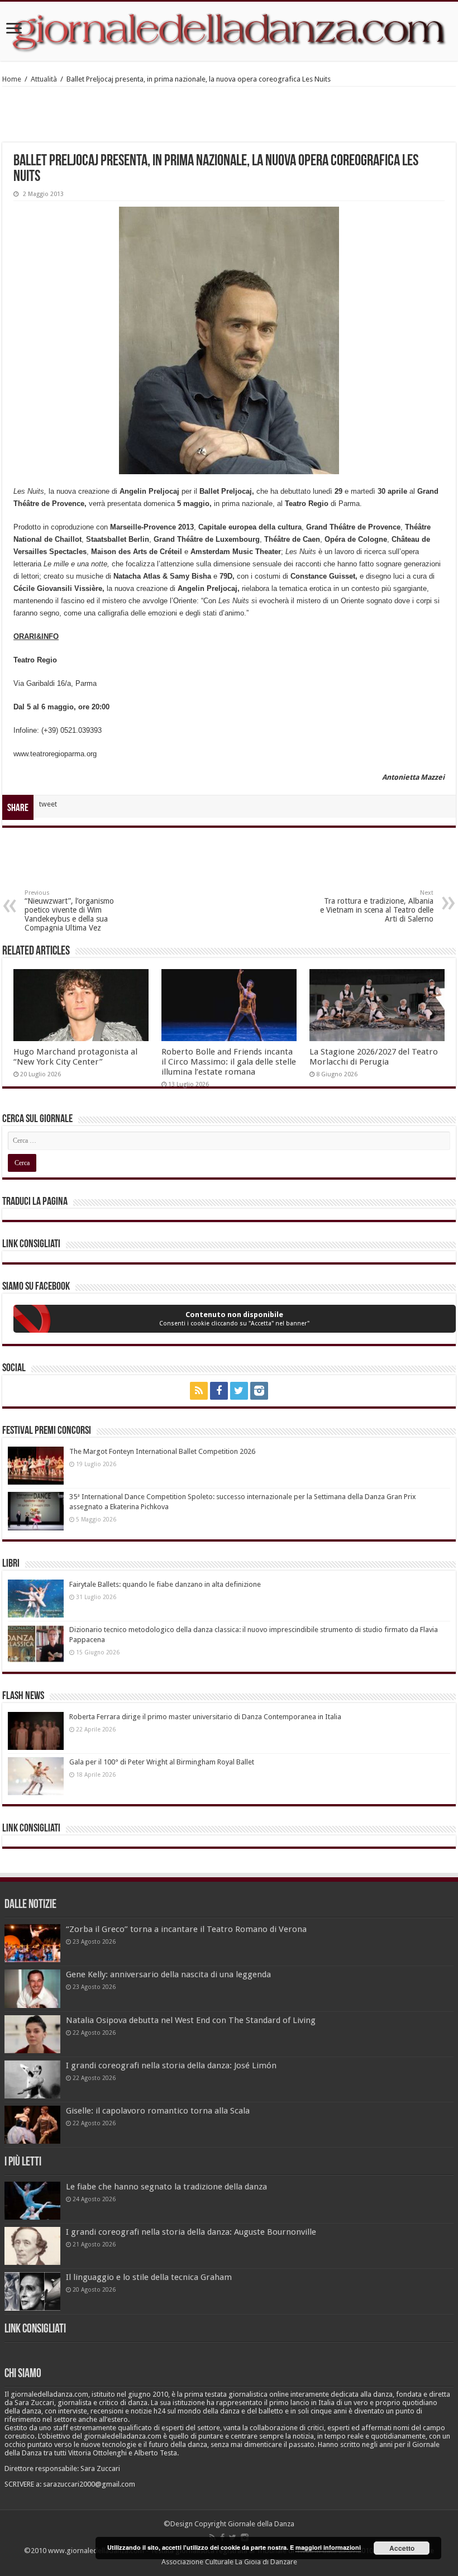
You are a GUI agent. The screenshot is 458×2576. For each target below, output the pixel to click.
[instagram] (259, 1391)
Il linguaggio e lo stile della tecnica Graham (149, 2277)
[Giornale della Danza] (229, 31)
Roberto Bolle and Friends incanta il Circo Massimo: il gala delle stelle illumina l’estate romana (229, 1062)
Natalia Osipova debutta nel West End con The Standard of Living (191, 2020)
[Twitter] (239, 1391)
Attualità (44, 79)
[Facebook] (219, 1391)
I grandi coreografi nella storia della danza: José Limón (171, 2065)
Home (12, 79)
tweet (48, 804)
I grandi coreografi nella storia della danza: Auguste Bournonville (191, 2232)
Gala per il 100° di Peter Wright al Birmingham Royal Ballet (162, 1762)
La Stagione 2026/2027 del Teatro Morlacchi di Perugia (374, 1057)
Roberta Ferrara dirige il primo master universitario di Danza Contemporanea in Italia (205, 1717)
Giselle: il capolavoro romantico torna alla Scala (158, 2111)
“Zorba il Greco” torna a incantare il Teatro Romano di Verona (186, 1929)
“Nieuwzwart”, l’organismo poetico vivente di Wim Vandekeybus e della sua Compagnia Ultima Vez (69, 911)
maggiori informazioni (328, 2547)
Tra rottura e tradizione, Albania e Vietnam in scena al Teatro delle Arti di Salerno (377, 906)
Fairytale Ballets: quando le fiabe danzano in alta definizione (165, 1584)
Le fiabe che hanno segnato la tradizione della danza (166, 2187)
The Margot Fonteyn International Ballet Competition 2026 (162, 1451)
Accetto (402, 2548)
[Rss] (199, 1391)
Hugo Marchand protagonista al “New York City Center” (75, 1057)
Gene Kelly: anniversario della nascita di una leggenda (168, 1974)
